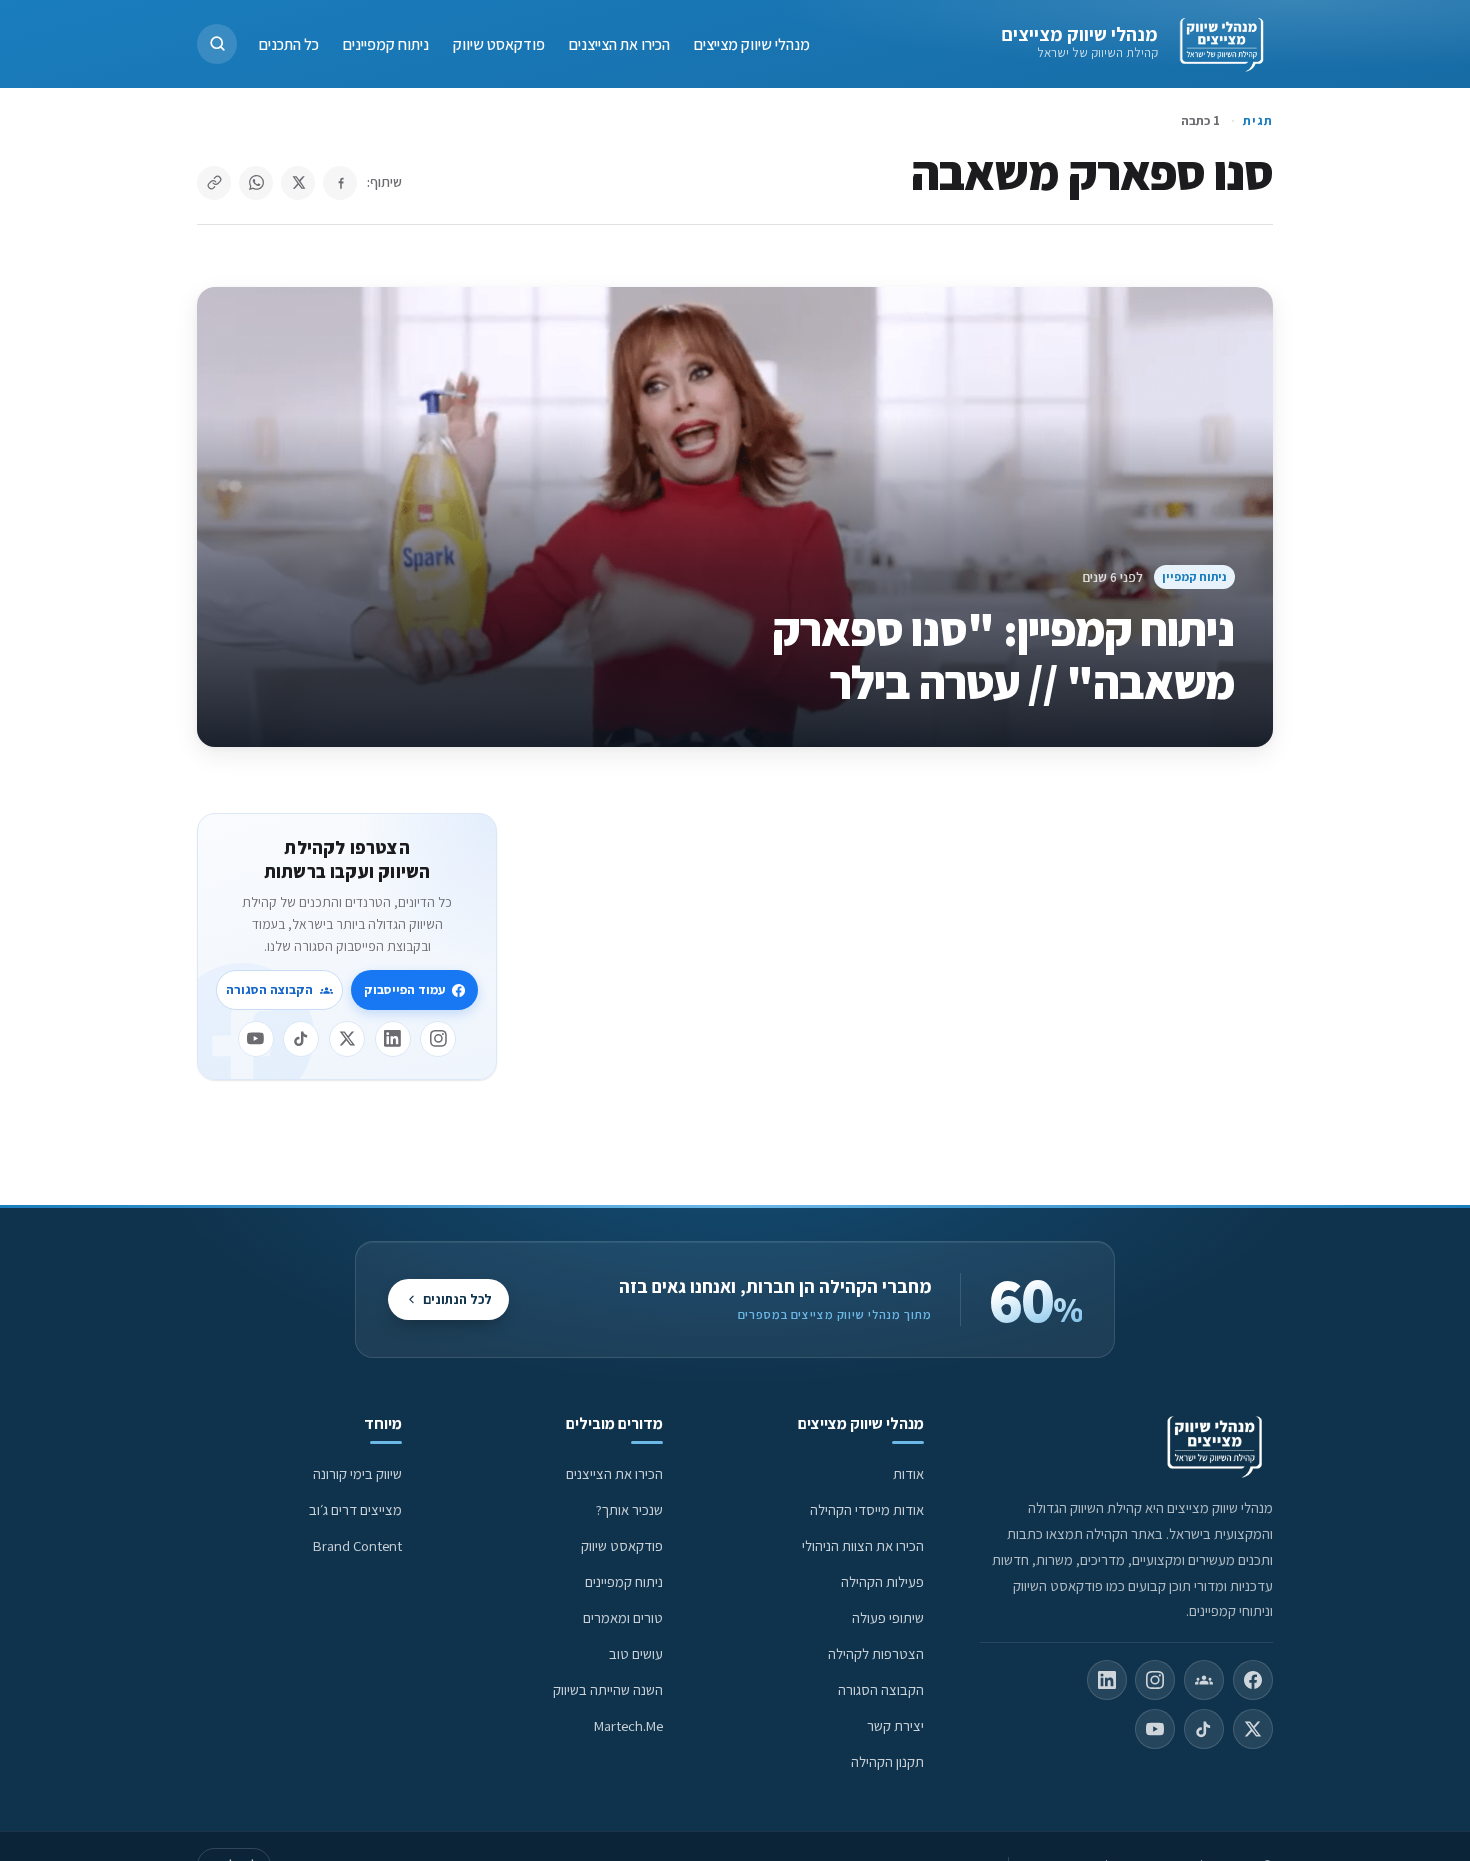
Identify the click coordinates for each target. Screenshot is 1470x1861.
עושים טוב (636, 1653)
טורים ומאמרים (623, 1617)
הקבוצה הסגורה (269, 989)
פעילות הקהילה (882, 1581)
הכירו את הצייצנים (619, 43)
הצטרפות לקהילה (876, 1653)
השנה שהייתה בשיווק (608, 1689)
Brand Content (357, 1545)
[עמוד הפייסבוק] (1253, 1680)
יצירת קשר (895, 1725)
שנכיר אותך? (629, 1509)
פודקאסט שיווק (499, 43)
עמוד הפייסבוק (404, 989)
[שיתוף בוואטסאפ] (256, 183)
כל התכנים (289, 43)
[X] (347, 1039)
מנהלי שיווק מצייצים (1079, 34)
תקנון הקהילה (887, 1761)
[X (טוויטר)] (1253, 1729)
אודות (908, 1473)
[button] (217, 44)
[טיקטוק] (301, 1039)
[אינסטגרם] (438, 1039)
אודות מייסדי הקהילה (867, 1509)
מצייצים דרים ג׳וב (355, 1509)
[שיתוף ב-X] (298, 183)
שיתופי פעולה (888, 1617)
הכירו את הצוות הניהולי (863, 1545)
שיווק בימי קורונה (357, 1473)
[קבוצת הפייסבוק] (1204, 1680)
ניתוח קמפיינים (386, 43)
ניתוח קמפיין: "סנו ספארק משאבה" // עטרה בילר (1003, 655)
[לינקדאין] (393, 1039)
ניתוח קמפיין (1194, 576)
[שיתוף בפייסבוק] (340, 183)
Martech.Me (628, 1725)
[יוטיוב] (256, 1039)
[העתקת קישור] (214, 183)
